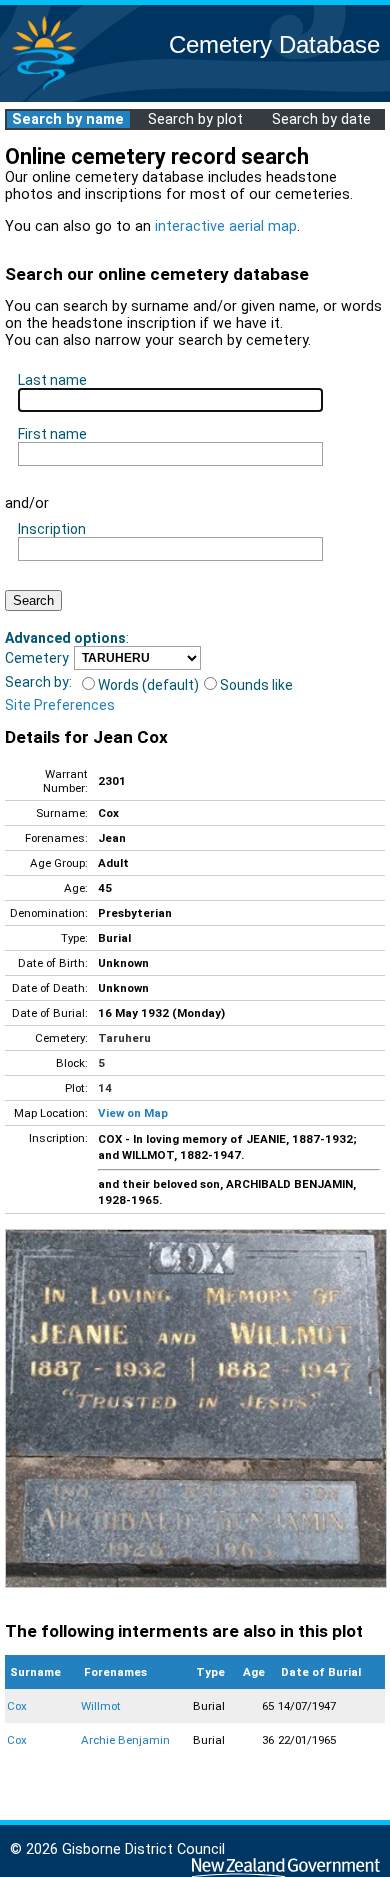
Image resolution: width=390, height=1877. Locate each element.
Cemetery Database (274, 44)
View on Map (133, 1113)
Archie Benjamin (125, 1740)
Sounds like (256, 685)
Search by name (68, 119)
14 (105, 1088)
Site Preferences (60, 705)
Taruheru (124, 1038)
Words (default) (148, 685)
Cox (17, 1706)
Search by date (321, 119)
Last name (52, 380)
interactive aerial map (226, 226)
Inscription (52, 529)
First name (52, 434)
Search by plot (195, 119)
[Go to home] (44, 89)
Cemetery (37, 658)
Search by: (38, 682)
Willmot (101, 1706)
